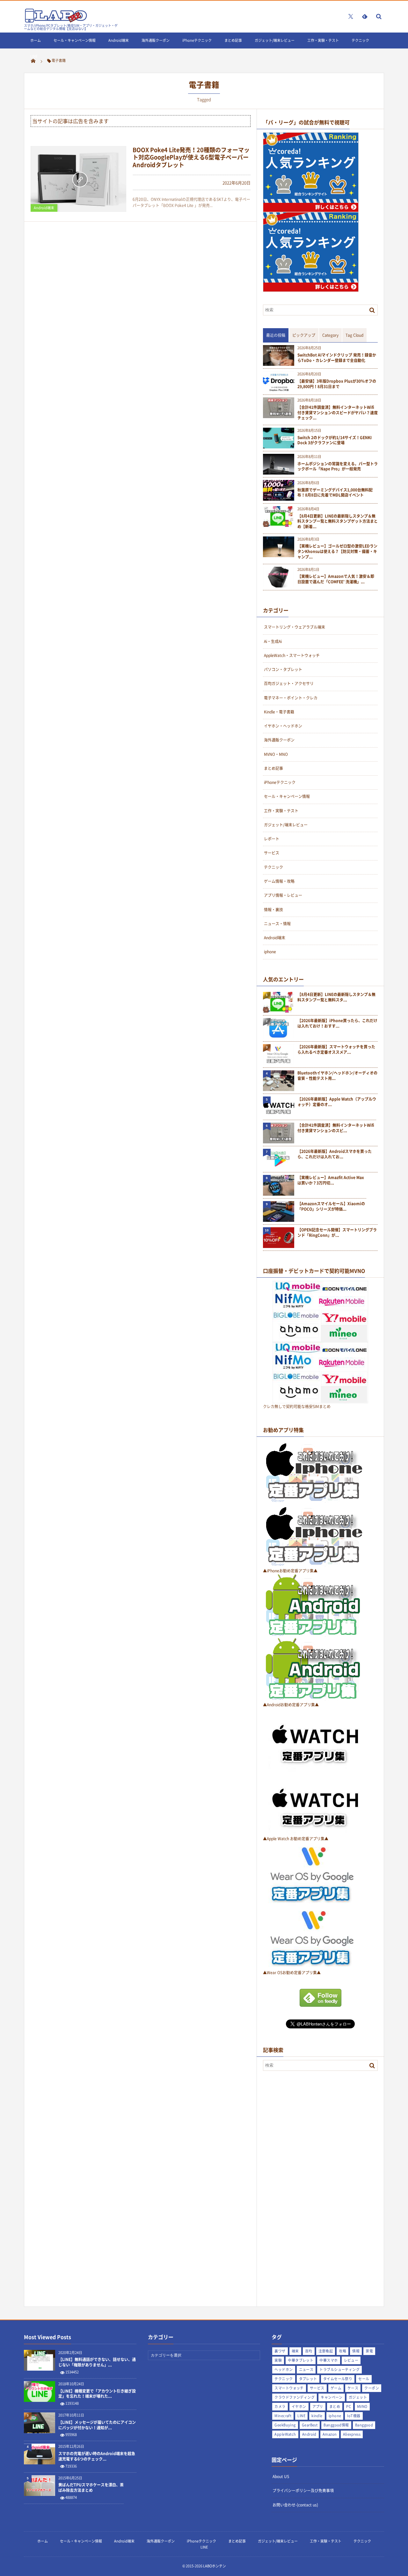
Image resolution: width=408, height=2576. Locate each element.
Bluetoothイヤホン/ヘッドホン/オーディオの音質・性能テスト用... (337, 1076)
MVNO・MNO (276, 754)
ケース (353, 2388)
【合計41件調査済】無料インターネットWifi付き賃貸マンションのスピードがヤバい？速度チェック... (338, 413)
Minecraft (283, 2416)
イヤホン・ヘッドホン (283, 726)
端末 (295, 2351)
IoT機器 (354, 2416)
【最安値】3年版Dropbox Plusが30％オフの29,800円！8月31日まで (337, 384)
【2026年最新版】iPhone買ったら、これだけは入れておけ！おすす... (337, 1023)
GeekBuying (285, 2425)
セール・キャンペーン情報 (75, 40)
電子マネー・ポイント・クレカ (291, 698)
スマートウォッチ (289, 2388)
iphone (270, 952)
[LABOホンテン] (56, 21)
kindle (317, 2416)
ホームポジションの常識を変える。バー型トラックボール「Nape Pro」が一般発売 (338, 467)
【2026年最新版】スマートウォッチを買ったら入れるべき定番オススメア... (336, 1050)
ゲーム (336, 2388)
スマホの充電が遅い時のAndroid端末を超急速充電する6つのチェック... (97, 2456)
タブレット (308, 2379)
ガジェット (358, 2397)
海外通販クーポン (156, 40)
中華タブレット (301, 2360)
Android (309, 2434)
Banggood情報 (336, 2425)
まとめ (335, 2406)
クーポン (372, 2388)
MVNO (362, 2406)
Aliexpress (352, 2434)
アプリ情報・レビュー (283, 895)
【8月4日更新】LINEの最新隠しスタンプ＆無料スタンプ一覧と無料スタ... (336, 997)
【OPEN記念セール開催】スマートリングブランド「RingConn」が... (337, 1233)
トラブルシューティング (339, 2369)
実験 (278, 2360)
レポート (272, 839)
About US (281, 2476)
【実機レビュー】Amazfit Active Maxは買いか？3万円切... (331, 1180)
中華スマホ (328, 2360)
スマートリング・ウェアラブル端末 (295, 627)
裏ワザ (280, 2351)
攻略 (342, 2351)
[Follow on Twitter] (351, 16)
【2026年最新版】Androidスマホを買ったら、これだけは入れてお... (335, 1154)
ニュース (306, 2369)
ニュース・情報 (277, 924)
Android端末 (119, 40)
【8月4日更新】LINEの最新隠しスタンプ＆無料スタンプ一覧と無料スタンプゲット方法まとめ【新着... (338, 521)
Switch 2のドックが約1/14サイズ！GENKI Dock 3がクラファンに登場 (335, 440)
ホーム (36, 40)
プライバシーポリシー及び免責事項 (303, 2491)
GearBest (310, 2425)
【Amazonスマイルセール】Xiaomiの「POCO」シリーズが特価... (331, 1207)
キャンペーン (332, 2397)
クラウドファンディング (295, 2397)
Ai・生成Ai (273, 641)
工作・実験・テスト (323, 40)
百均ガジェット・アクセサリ (289, 683)
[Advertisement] (311, 2179)
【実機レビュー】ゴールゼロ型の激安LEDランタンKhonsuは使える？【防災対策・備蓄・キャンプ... (337, 551)
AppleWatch (285, 2434)
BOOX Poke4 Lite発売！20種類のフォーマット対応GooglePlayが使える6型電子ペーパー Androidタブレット (191, 157)
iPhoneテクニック (197, 40)
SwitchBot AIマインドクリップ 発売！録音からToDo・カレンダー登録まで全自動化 (337, 358)
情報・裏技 (273, 910)
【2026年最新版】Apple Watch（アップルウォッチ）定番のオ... (337, 1102)
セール (364, 2379)
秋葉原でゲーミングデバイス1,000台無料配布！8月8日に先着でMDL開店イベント (335, 493)
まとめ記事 (233, 40)
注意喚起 (326, 2351)
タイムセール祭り (338, 2379)
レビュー (351, 2360)
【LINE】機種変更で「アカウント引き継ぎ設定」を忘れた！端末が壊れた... (97, 2394)
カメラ (280, 2406)
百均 (309, 2351)
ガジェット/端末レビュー (275, 40)
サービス (272, 853)
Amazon (330, 2434)
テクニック (360, 40)
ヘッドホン (284, 2369)
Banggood (364, 2425)
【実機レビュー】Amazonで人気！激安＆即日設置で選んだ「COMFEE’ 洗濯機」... (336, 579)
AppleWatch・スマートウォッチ (292, 655)
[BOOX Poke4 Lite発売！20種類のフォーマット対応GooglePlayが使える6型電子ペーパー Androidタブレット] (78, 179)
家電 (369, 2351)
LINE (34, 56)
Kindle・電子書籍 (279, 712)
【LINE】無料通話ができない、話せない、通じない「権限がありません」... (97, 2362)
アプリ (318, 2406)
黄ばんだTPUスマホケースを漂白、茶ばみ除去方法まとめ (91, 2488)
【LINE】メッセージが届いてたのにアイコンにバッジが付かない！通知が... (97, 2425)
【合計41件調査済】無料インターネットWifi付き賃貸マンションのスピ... (336, 1128)
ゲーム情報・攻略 (279, 881)
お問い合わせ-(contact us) (295, 2505)
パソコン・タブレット (283, 669)
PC (349, 2406)
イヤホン (299, 2406)
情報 (356, 2351)
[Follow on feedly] (365, 16)
